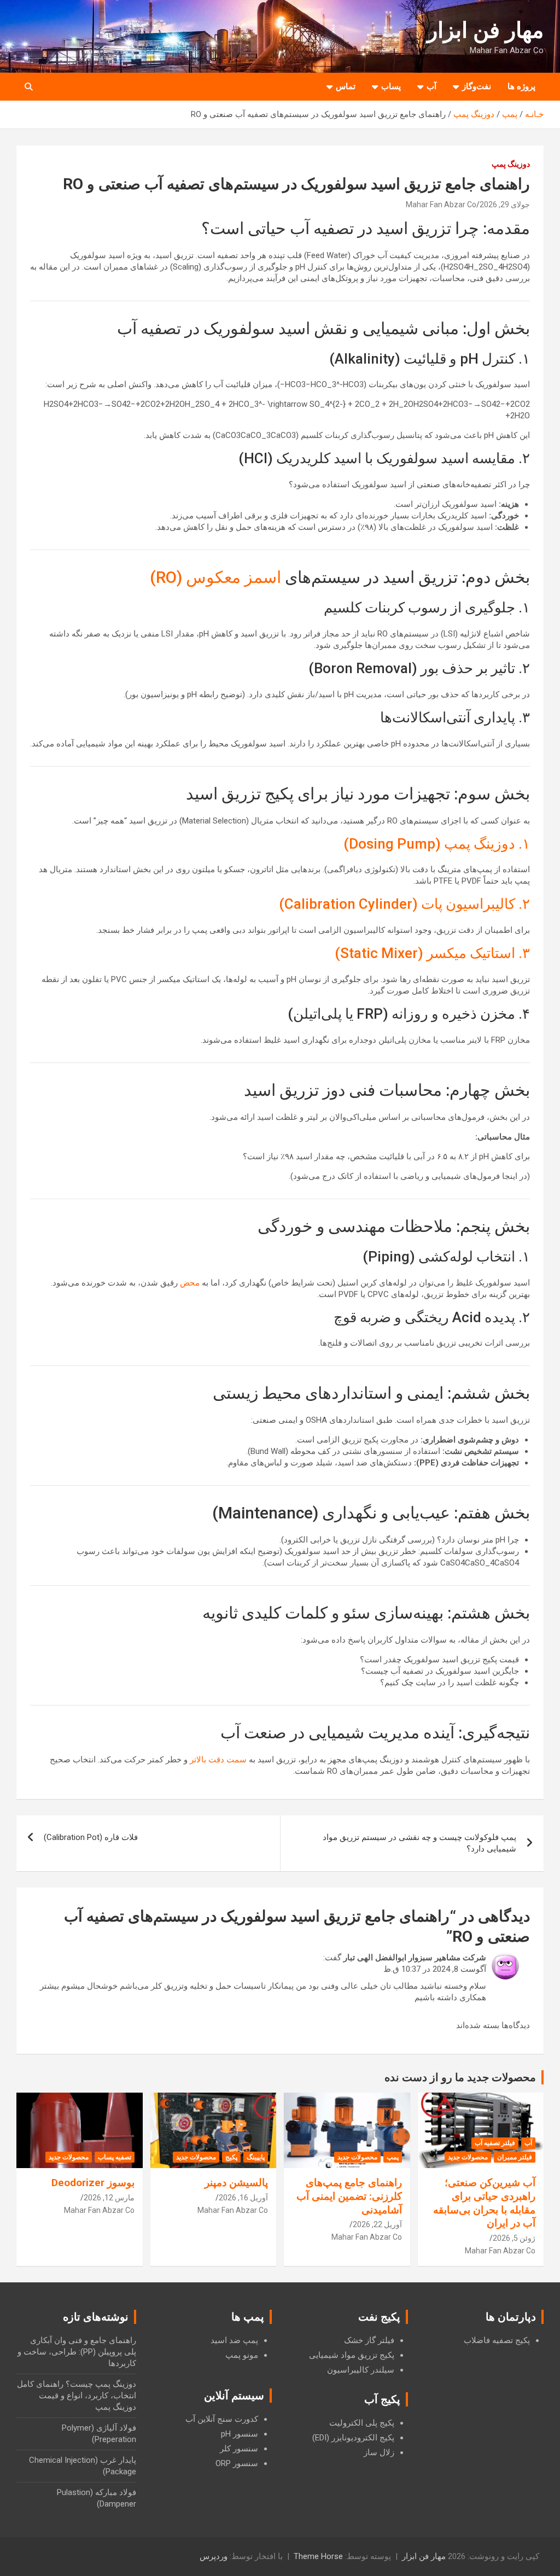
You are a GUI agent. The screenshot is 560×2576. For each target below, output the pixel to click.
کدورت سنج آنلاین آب (222, 2419)
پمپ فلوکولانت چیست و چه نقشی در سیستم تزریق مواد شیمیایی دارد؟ (419, 1843)
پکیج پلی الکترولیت (362, 2423)
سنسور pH (240, 2434)
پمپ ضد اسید (234, 2340)
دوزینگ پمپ (511, 164)
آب (431, 86)
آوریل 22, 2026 (377, 2224)
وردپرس (214, 2556)
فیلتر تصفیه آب (495, 2143)
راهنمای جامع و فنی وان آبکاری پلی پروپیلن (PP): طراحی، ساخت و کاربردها (77, 2352)
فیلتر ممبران (515, 2157)
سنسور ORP (237, 2463)
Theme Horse (318, 2556)
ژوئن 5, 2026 (514, 2238)
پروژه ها (521, 86)
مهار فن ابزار (485, 30)
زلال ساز (379, 2452)
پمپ (393, 2157)
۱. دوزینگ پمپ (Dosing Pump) (437, 844)
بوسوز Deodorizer (93, 2183)
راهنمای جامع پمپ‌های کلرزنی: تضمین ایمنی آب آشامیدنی (349, 2196)
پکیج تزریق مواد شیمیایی (352, 2355)
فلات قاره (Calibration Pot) (91, 1837)
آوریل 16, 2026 (243, 2198)
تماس (346, 86)
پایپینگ (256, 2157)
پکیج (231, 2157)
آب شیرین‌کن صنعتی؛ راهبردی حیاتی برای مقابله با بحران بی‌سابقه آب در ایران (484, 2203)
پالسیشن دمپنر (236, 2183)
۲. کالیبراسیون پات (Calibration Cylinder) (404, 904)
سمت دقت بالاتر (218, 1760)
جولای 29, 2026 (505, 205)
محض (190, 1283)
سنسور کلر (239, 2449)
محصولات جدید (468, 2157)
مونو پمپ (242, 2355)
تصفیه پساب (115, 2157)
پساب (391, 86)
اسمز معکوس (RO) (215, 577)
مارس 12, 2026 (109, 2198)
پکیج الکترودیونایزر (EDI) (353, 2438)
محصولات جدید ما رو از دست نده (460, 2077)
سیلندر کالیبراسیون (361, 2370)
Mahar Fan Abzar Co (441, 205)
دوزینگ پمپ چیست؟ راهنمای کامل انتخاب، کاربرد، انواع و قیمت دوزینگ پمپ (77, 2396)
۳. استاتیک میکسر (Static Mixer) (432, 953)
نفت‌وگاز (477, 86)
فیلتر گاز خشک (369, 2340)
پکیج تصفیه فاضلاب (497, 2340)
